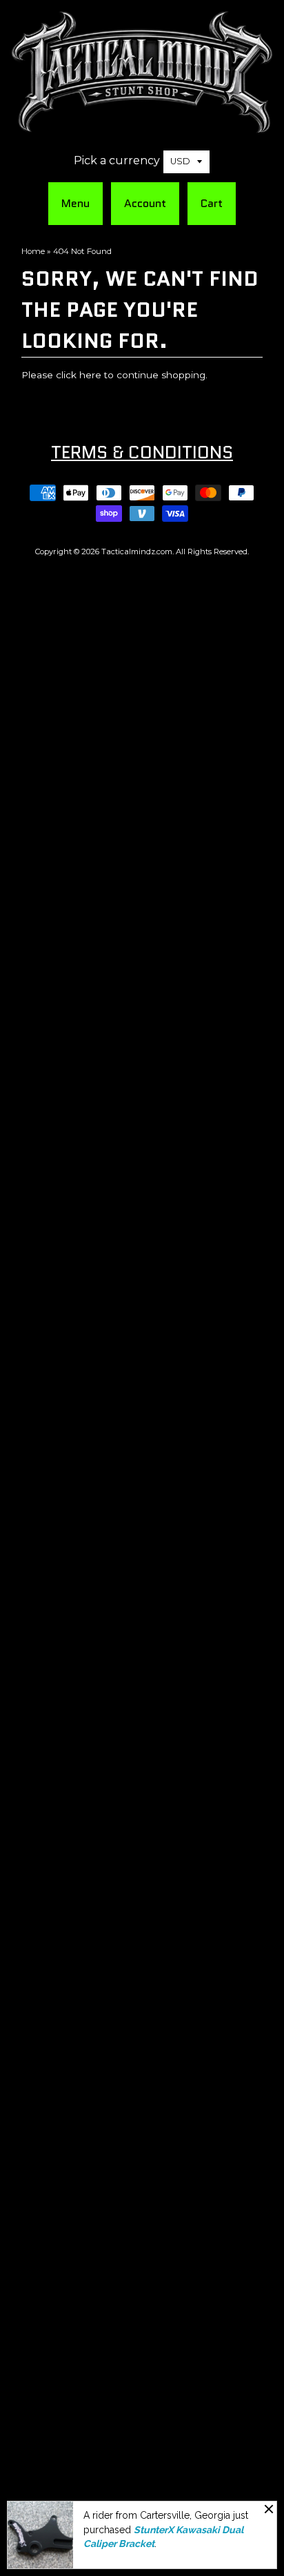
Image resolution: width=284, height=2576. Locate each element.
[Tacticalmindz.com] (142, 126)
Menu (75, 203)
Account (145, 203)
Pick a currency (117, 160)
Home (33, 251)
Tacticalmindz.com (137, 552)
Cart (212, 203)
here (90, 375)
